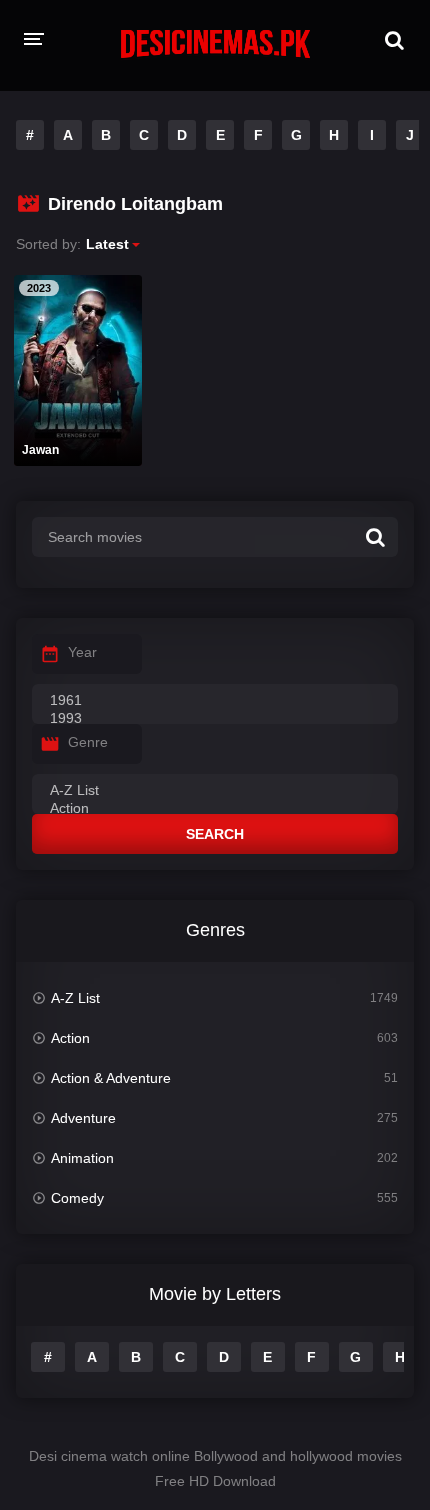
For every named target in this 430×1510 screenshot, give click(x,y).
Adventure (83, 1118)
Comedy (77, 1198)
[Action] (215, 809)
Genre (88, 742)
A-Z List (75, 998)
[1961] (215, 701)
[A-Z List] (215, 791)
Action (70, 1038)
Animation (82, 1158)
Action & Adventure (111, 1078)
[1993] (215, 719)
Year (82, 652)
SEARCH (215, 834)
